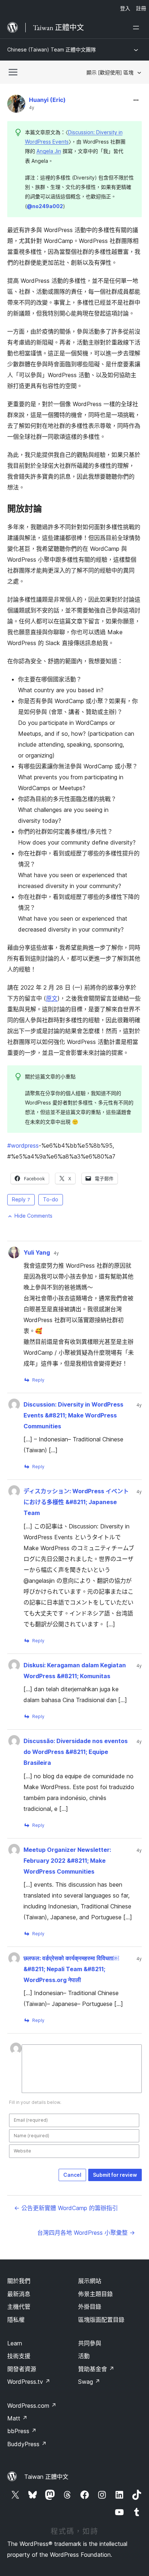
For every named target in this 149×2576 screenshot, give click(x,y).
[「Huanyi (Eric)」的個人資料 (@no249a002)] (16, 105)
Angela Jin (49, 151)
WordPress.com (32, 2406)
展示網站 (90, 2281)
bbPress (22, 2431)
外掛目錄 (90, 2307)
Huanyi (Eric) (47, 100)
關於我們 (19, 2281)
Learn (15, 2343)
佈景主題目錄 (95, 2294)
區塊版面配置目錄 (101, 2320)
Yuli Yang (37, 1252)
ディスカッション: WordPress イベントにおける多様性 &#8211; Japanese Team (76, 1502)
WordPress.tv (29, 2382)
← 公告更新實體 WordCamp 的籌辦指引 (66, 2208)
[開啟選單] (137, 28)
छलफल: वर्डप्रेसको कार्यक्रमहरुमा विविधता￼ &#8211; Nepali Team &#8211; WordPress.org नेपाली (71, 1969)
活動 (84, 2356)
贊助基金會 (96, 2369)
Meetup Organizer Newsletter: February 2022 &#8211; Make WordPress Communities (67, 1861)
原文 (52, 998)
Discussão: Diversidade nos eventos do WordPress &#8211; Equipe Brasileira (76, 1752)
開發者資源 (22, 2369)
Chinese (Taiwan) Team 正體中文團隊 (52, 49)
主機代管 (19, 2307)
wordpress (23, 1145)
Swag (89, 2382)
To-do (51, 1199)
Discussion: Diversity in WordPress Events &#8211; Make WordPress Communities (73, 1415)
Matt (17, 2418)
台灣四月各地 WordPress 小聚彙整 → (86, 2233)
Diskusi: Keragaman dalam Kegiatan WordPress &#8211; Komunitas (75, 1671)
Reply (21, 1199)
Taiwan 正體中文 (46, 2477)
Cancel (72, 2175)
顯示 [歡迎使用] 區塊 (110, 72)
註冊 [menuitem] (141, 8)
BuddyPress (27, 2444)
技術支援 (19, 2356)
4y (32, 108)
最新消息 (19, 2294)
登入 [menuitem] (125, 8)
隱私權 (16, 2320)
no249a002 (45, 206)
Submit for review (115, 2175)
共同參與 (90, 2343)
